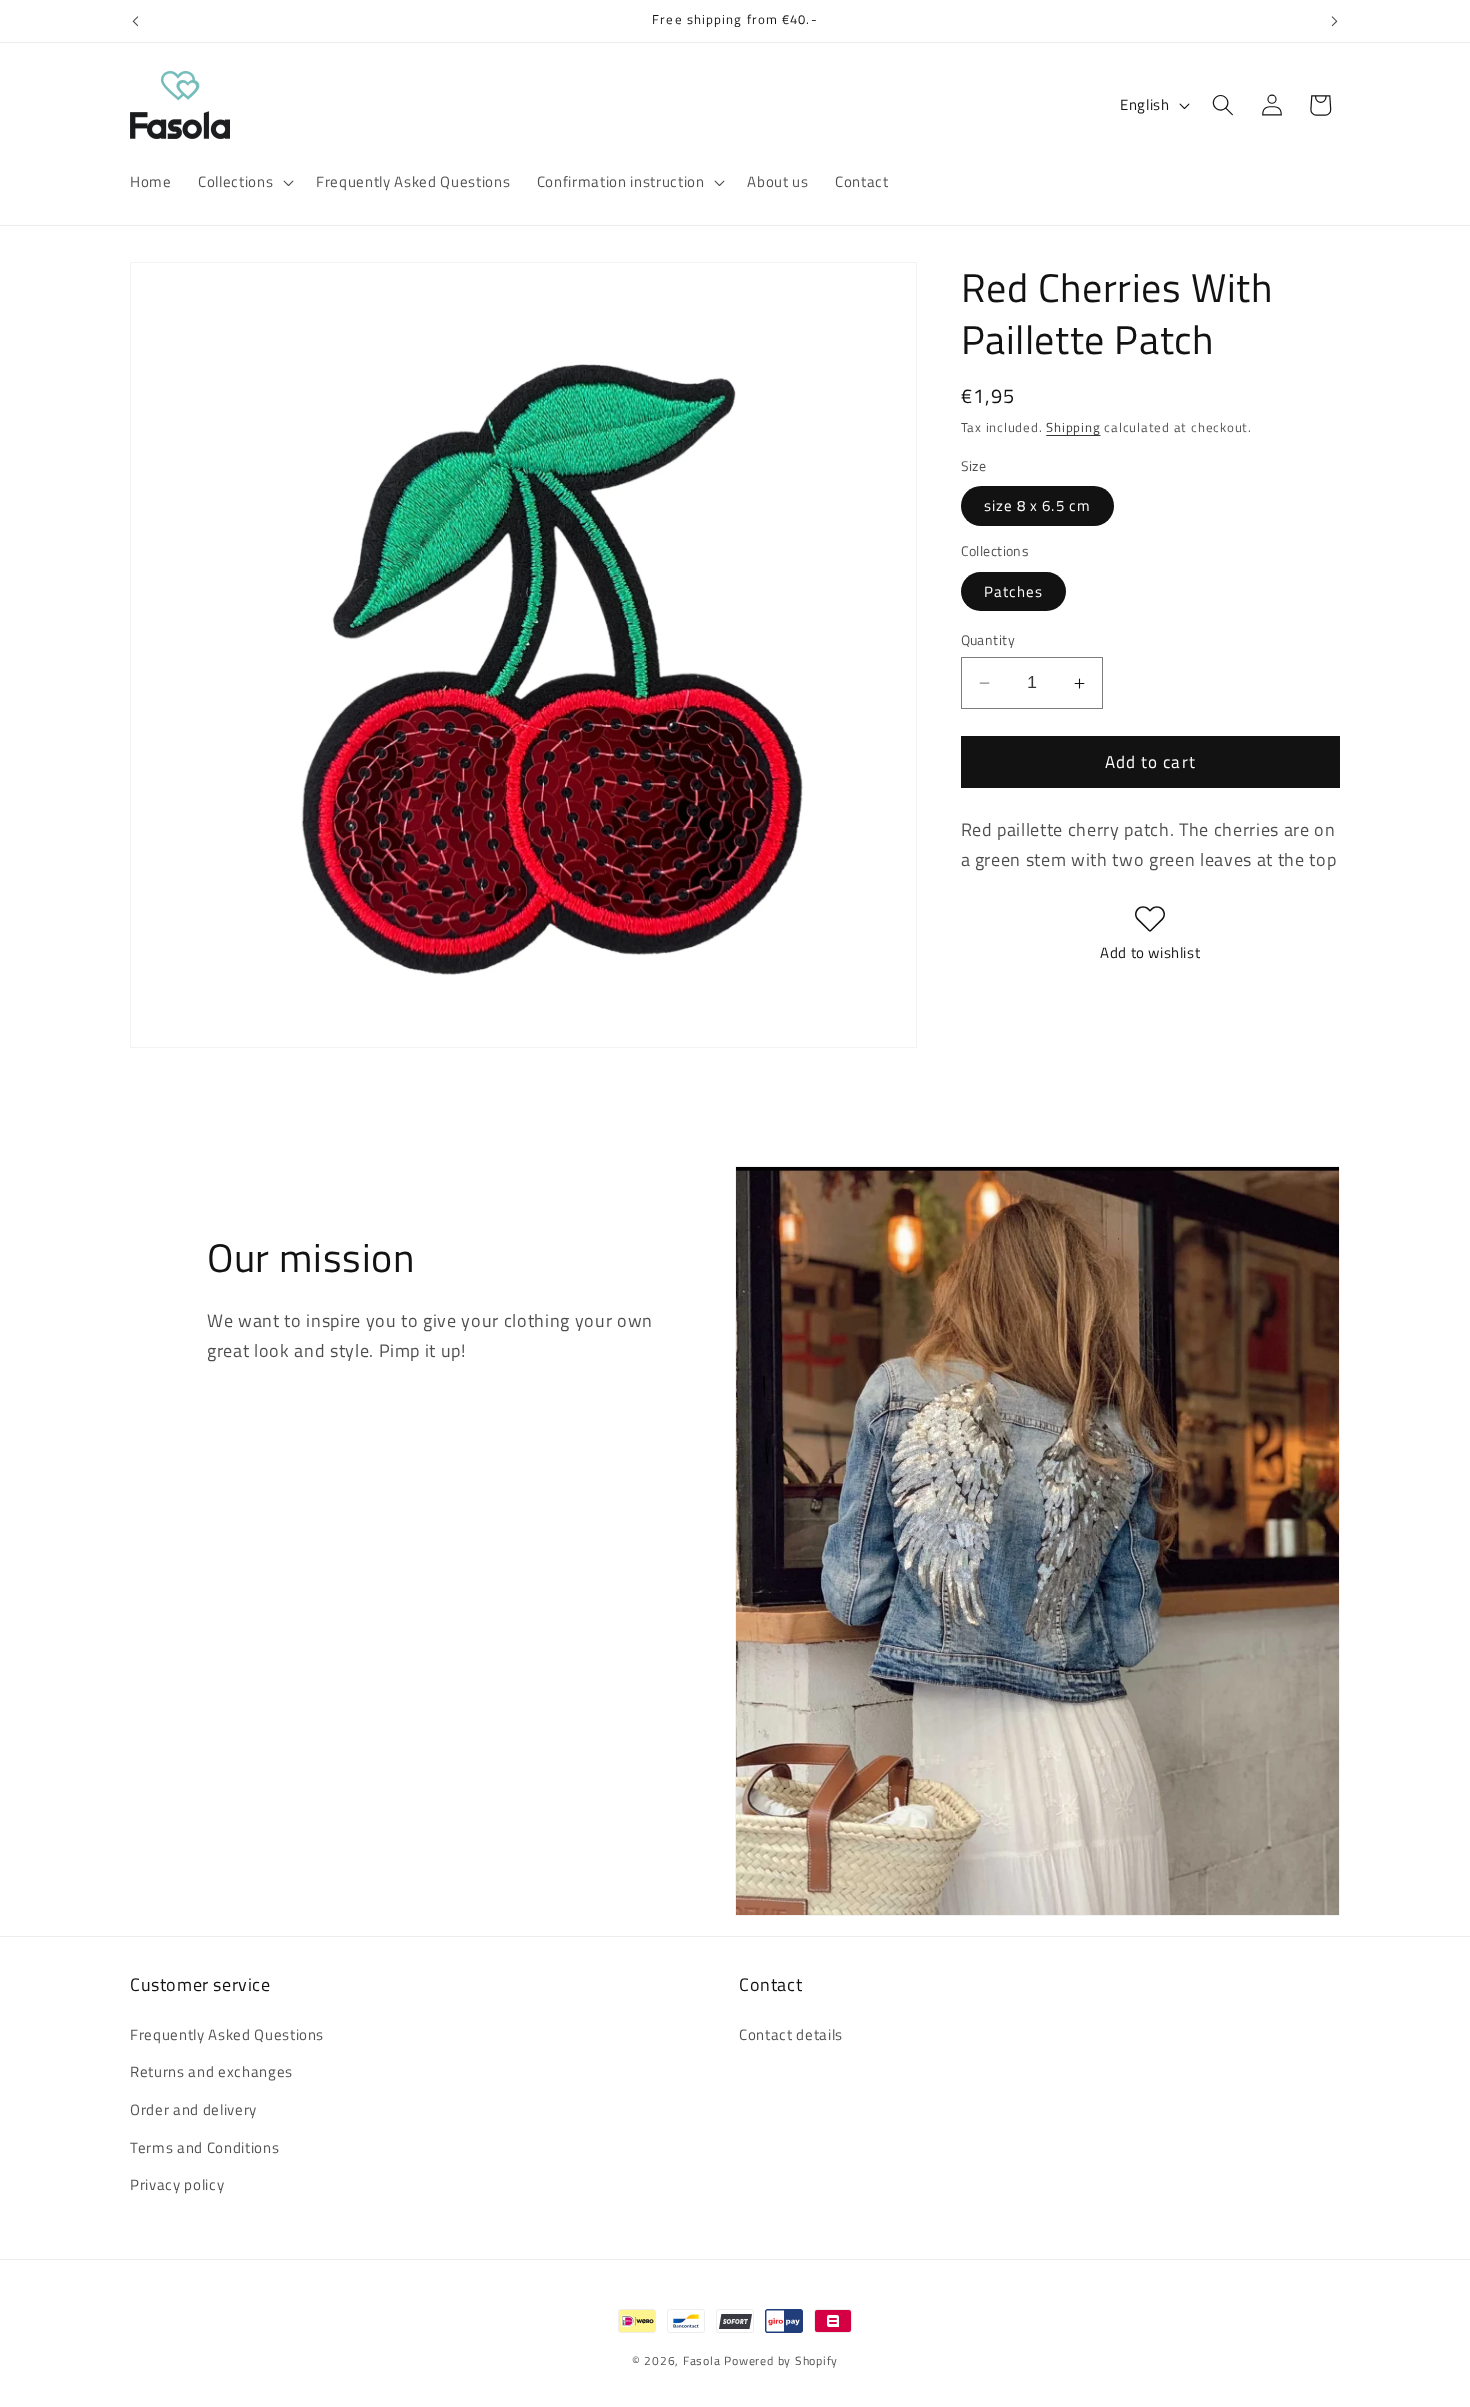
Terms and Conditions (204, 2146)
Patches (1014, 591)
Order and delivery (193, 2109)
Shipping (1073, 428)
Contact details (791, 2033)
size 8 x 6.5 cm (1038, 505)
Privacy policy (177, 2184)
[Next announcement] (1335, 21)
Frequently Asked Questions (227, 2033)
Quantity (988, 640)
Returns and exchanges (211, 2071)
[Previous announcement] (136, 21)
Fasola (702, 2360)
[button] (244, 182)
